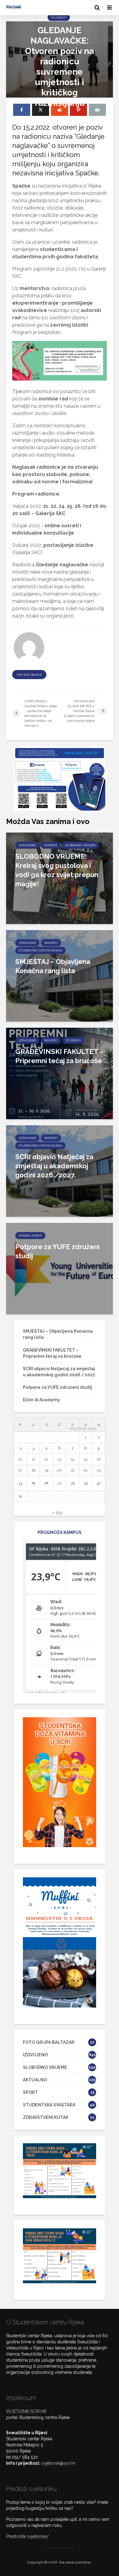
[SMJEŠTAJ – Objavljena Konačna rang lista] (60, 976)
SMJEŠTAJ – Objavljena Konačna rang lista (53, 966)
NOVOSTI (51, 943)
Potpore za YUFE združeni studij (57, 1251)
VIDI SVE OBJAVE (29, 675)
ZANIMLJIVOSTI (30, 1236)
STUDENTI (59, 18)
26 (47, 1483)
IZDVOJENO (27, 845)
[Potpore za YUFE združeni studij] (60, 1268)
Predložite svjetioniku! (27, 2536)
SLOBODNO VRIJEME (80, 845)
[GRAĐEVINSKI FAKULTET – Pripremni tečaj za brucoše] (60, 1073)
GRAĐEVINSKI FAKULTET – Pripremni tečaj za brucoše (59, 1056)
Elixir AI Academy (41, 1400)
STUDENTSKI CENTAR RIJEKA (40, 950)
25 (34, 1483)
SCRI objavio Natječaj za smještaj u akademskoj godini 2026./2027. (54, 1166)
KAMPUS (51, 845)
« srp (57, 1513)
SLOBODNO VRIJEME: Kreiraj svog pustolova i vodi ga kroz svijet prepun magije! (57, 870)
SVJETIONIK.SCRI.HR (26, 2411)
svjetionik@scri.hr (58, 2463)
